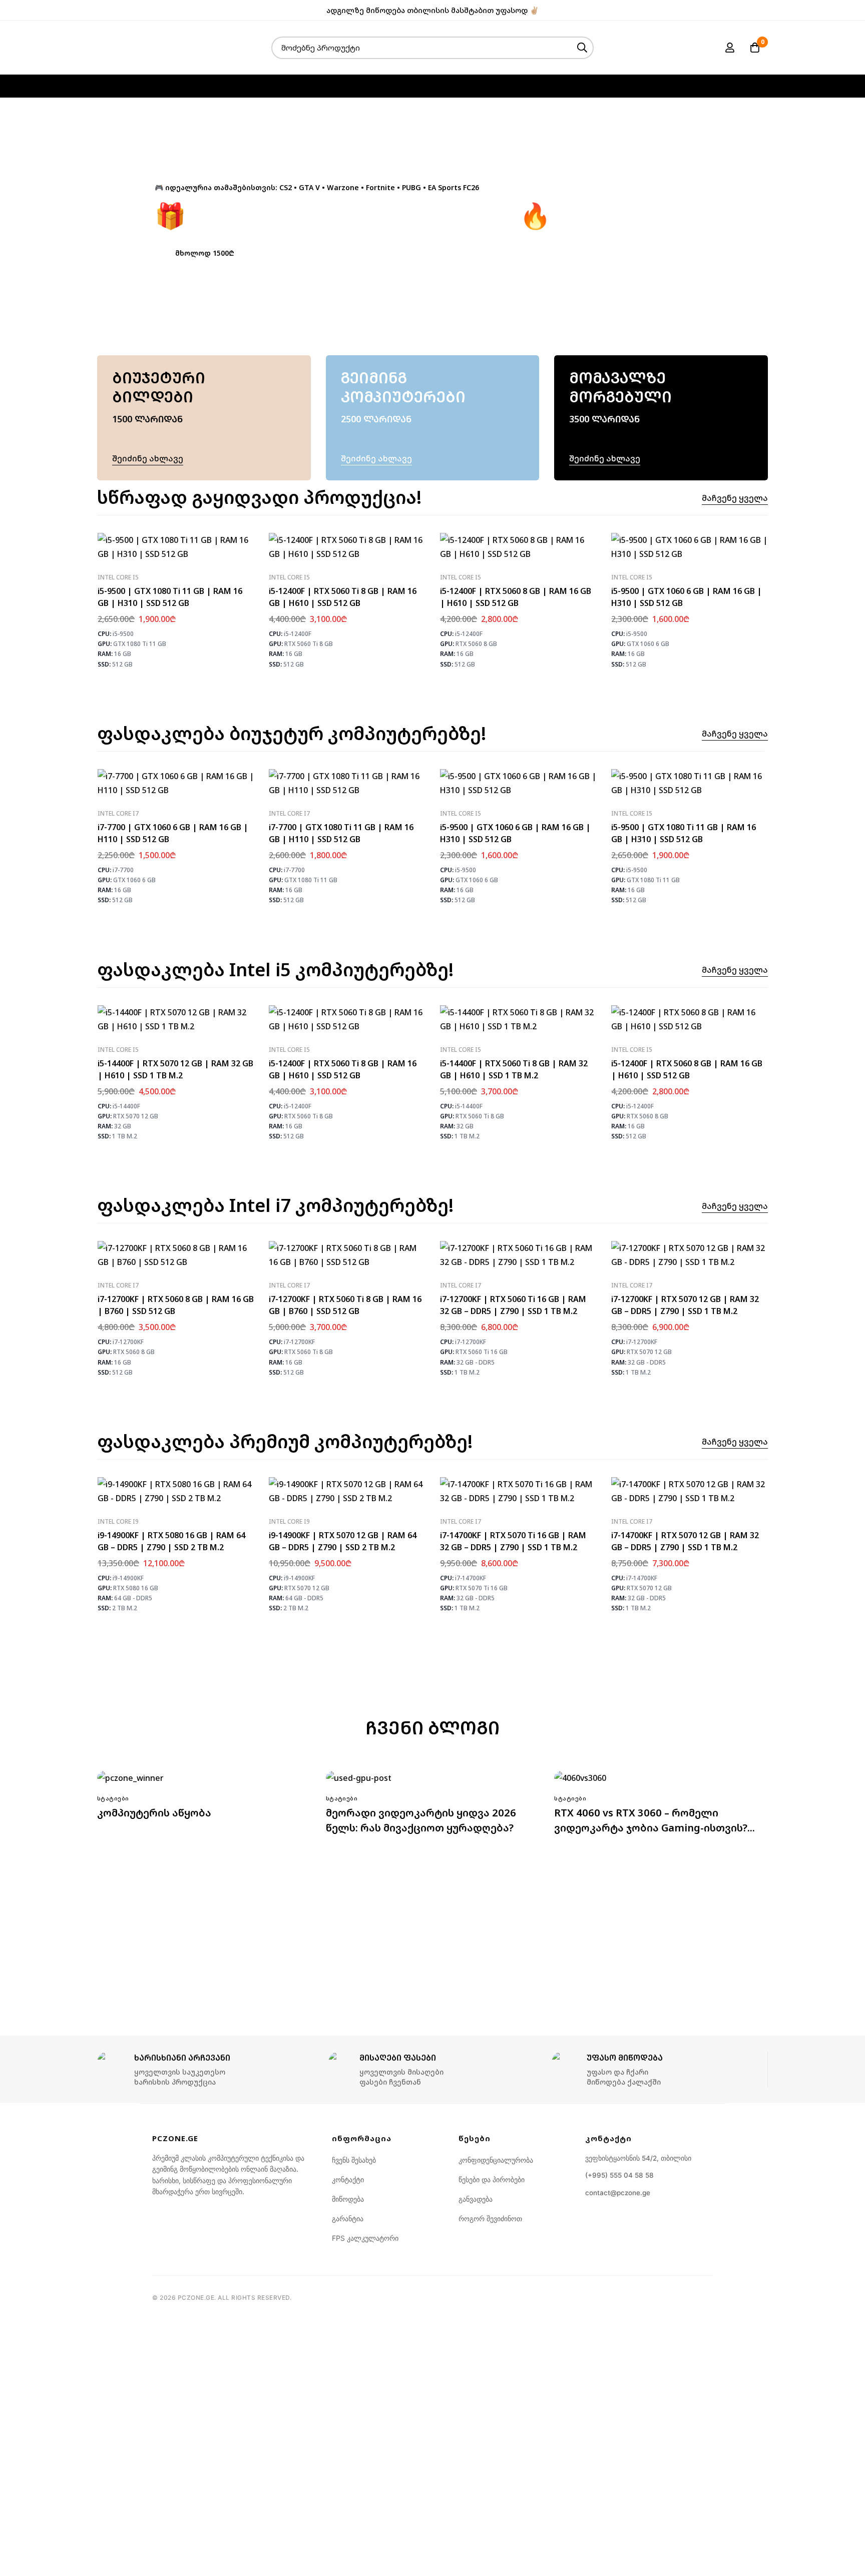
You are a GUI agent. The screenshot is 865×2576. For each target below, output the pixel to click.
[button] (205, 253)
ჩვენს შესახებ (354, 2160)
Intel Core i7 (118, 813)
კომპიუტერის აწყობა (154, 1813)
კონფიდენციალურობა (496, 2160)
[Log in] (730, 48)
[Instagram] (765, 10)
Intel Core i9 (118, 1521)
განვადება (476, 2199)
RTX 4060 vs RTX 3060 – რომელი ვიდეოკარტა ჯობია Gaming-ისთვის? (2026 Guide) (651, 1828)
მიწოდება (348, 2199)
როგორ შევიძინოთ (490, 2218)
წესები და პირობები (492, 2179)
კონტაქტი (348, 2179)
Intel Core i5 (118, 577)
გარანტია (348, 2218)
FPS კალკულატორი (365, 2238)
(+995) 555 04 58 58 (619, 2175)
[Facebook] (749, 10)
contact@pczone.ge (618, 2193)
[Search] (582, 48)
